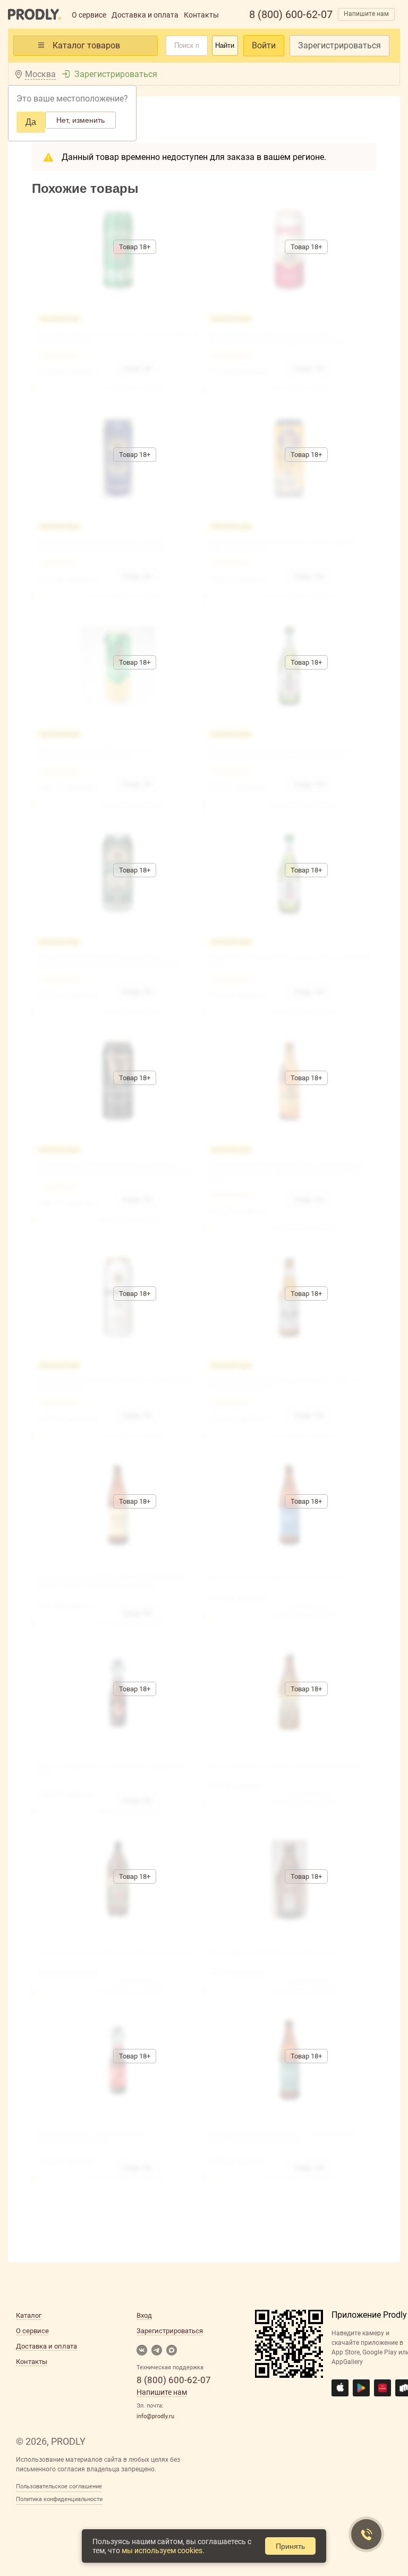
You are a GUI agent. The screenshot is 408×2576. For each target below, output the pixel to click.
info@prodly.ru (155, 2416)
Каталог (29, 2315)
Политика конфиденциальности (59, 2499)
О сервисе (89, 15)
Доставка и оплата (145, 15)
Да (31, 122)
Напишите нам (366, 14)
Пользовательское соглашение (59, 2486)
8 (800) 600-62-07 (291, 14)
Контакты (201, 15)
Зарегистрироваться (339, 45)
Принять (290, 2546)
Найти (225, 45)
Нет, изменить (80, 120)
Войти (264, 45)
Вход (144, 2315)
